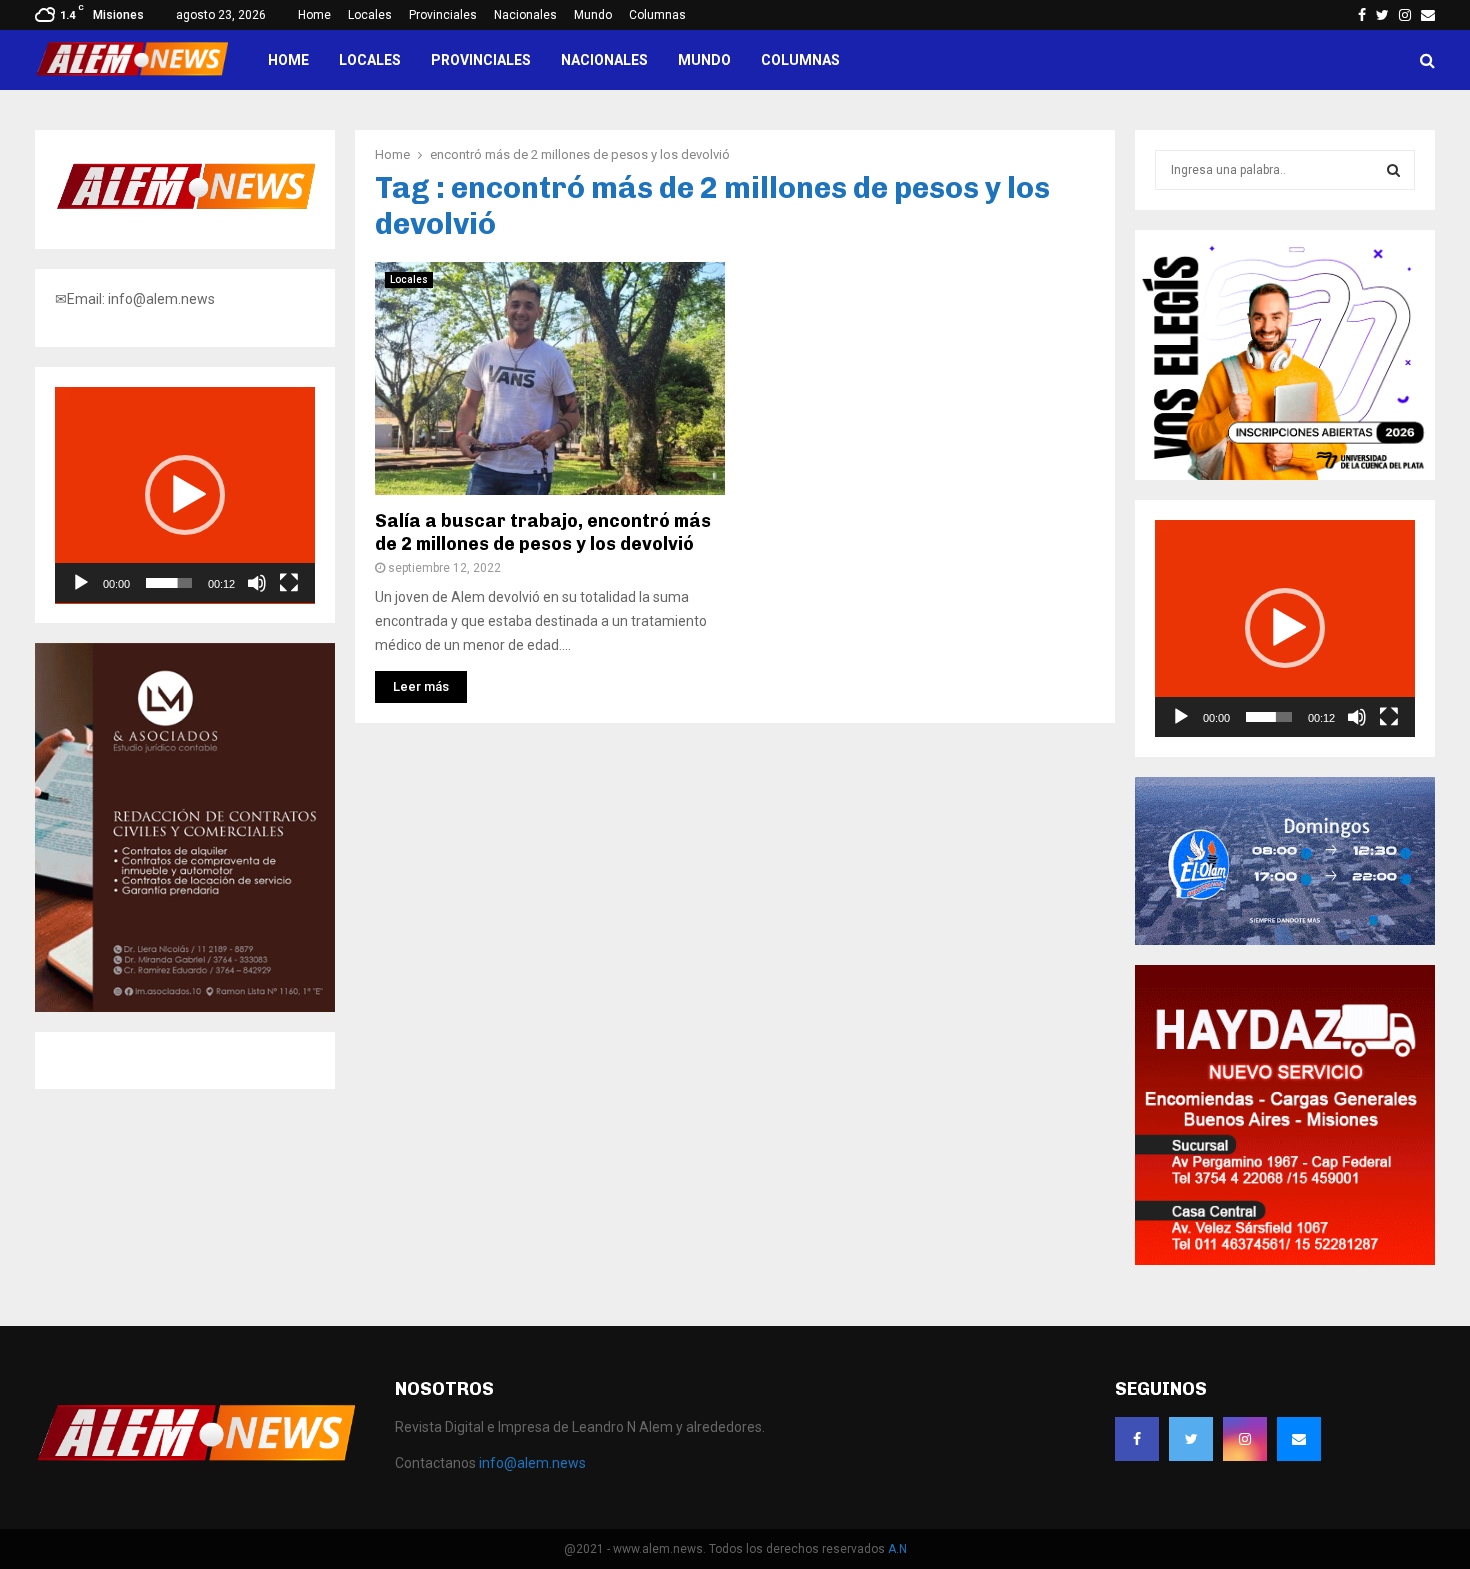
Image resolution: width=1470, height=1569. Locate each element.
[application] (185, 495)
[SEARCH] (1393, 170)
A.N (897, 1549)
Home (314, 15)
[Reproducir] (81, 583)
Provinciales (443, 15)
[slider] (169, 583)
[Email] (1299, 1439)
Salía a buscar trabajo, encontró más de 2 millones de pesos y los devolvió (543, 532)
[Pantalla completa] (289, 583)
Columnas (657, 15)
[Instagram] (1245, 1439)
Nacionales (525, 15)
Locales (370, 15)
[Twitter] (1191, 1439)
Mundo (593, 15)
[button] (185, 495)
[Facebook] (1137, 1439)
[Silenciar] (257, 583)
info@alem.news (532, 1463)
